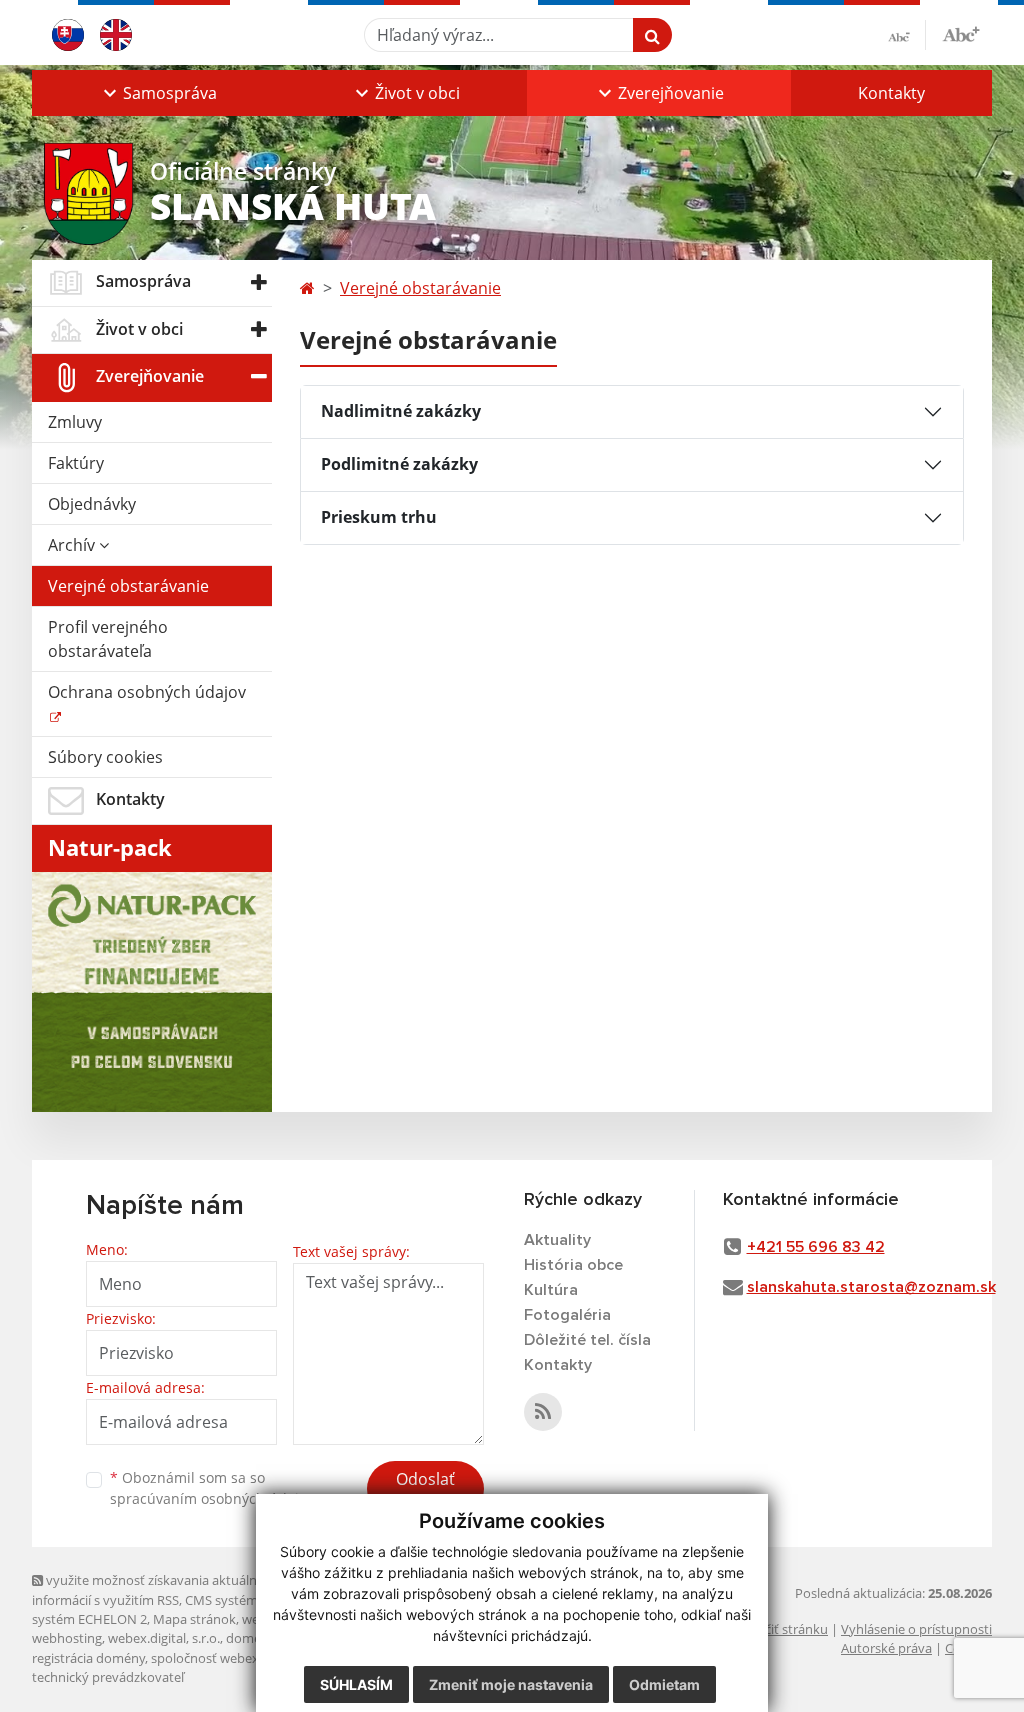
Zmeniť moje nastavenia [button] (511, 1684)
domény (250, 1638)
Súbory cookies (105, 757)
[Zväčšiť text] (961, 32)
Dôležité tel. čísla (587, 1340)
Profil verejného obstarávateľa (108, 639)
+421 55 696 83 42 (816, 1247)
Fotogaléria (567, 1315)
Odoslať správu (425, 1491)
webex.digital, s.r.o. (164, 1638)
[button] (158, 93)
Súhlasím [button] (356, 1684)
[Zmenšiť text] (907, 35)
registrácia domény (88, 1658)
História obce (573, 1265)
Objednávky (92, 504)
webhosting (67, 1638)
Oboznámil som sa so (212, 1488)
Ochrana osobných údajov (147, 692)
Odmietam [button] (664, 1684)
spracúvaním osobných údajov (212, 1498)
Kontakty (891, 93)
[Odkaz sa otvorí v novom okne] (543, 1412)
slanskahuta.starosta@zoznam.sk (871, 1287)
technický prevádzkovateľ (108, 1677)
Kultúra (551, 1290)
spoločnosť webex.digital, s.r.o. (241, 1658)
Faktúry (76, 463)
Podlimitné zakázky (399, 464)
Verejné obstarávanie (128, 586)
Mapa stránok (194, 1619)
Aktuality (557, 1240)
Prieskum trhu (379, 517)
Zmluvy (75, 422)
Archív (73, 545)
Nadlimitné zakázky (401, 411)
